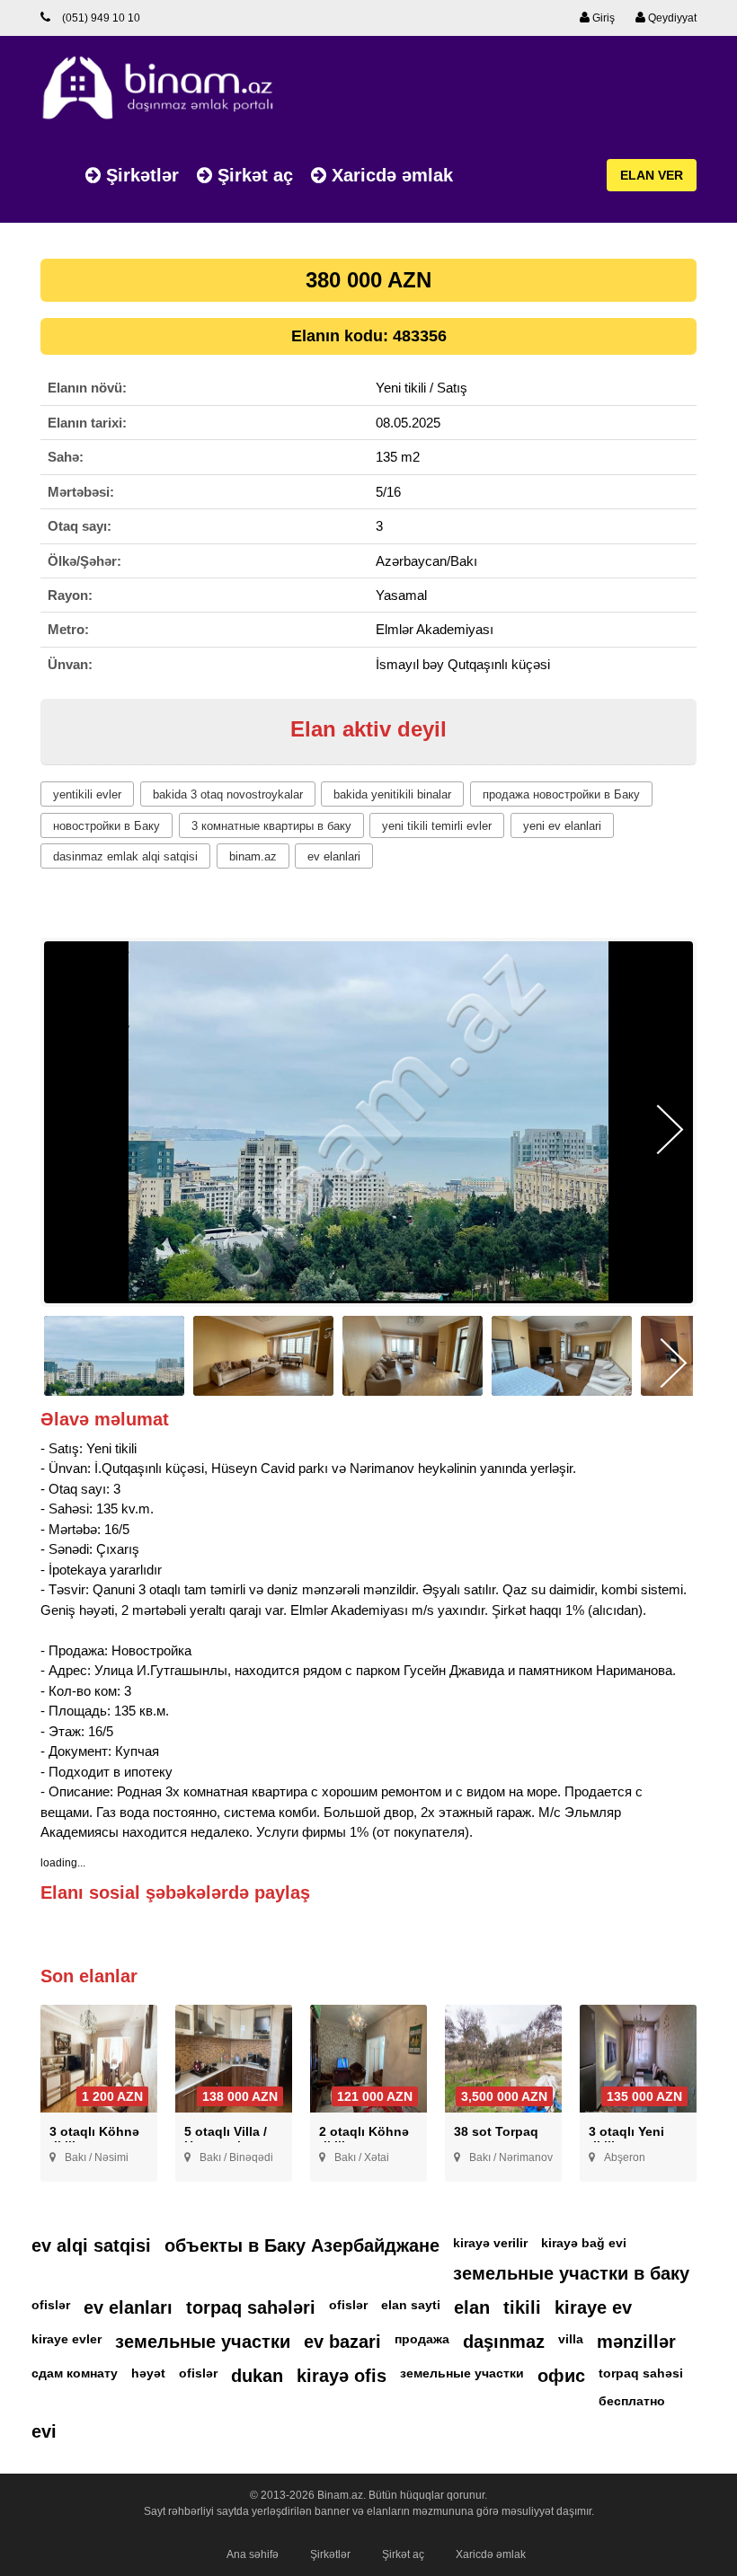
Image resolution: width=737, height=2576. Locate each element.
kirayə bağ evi (584, 2243)
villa (571, 2339)
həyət (148, 2373)
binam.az (253, 856)
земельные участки (203, 2342)
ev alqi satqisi (91, 2245)
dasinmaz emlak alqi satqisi (125, 856)
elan (472, 2307)
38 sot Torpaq (496, 2131)
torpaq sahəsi (641, 2373)
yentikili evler (87, 794)
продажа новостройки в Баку (561, 794)
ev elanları (128, 2307)
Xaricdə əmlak (390, 175)
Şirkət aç (253, 175)
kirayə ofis (342, 2376)
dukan (257, 2376)
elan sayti (411, 2305)
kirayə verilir (490, 2243)
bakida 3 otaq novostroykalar (228, 794)
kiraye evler (67, 2339)
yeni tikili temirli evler (437, 826)
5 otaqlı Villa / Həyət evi (226, 2139)
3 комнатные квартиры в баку (271, 826)
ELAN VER (652, 175)
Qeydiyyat (671, 18)
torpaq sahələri (251, 2307)
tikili (522, 2307)
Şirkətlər (140, 175)
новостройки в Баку (107, 826)
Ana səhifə (253, 2554)
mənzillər (636, 2342)
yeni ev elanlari (562, 826)
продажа (422, 2339)
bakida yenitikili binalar (392, 794)
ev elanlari (334, 856)
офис (561, 2376)
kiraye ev (593, 2307)
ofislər (51, 2305)
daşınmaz (504, 2342)
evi (44, 2431)
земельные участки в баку (571, 2273)
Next (670, 1129)
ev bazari (342, 2342)
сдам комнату (75, 2373)
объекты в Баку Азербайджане (302, 2245)
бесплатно (632, 2401)
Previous (67, 1129)
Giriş (602, 18)
